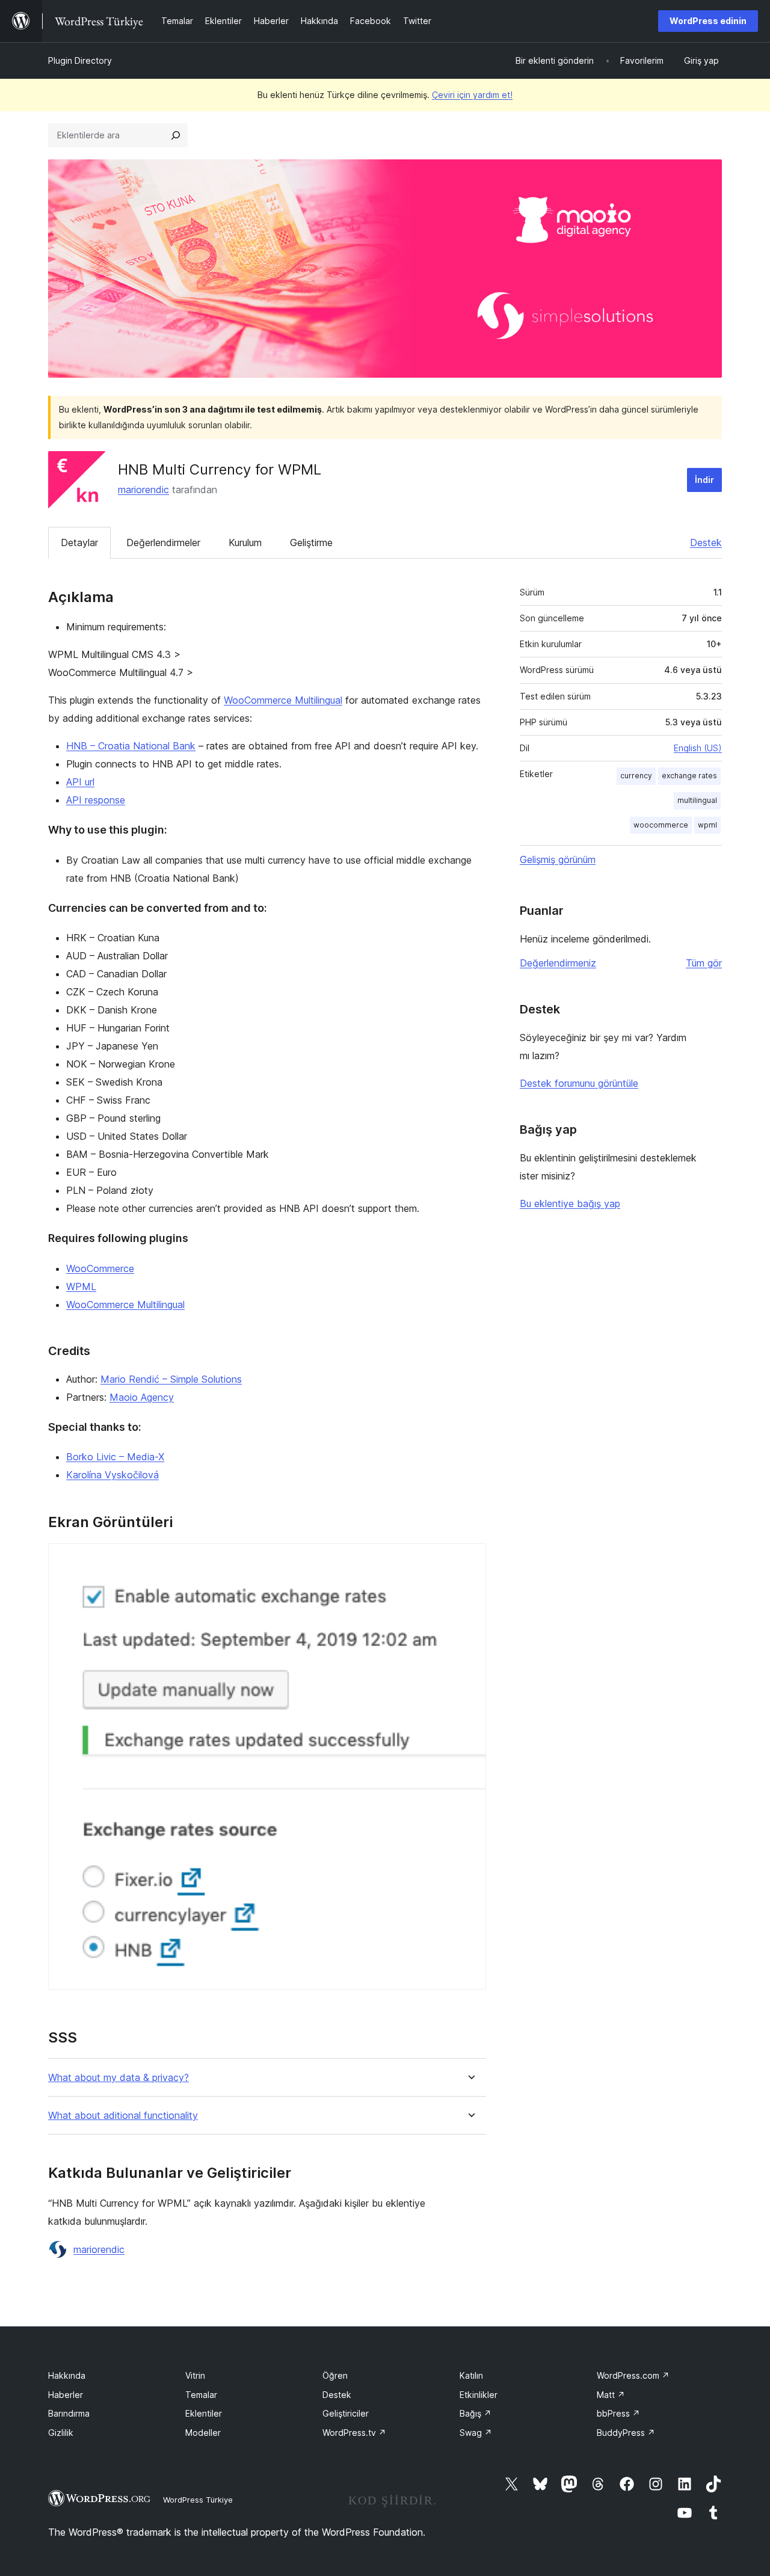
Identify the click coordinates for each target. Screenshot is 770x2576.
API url (80, 782)
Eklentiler (204, 2413)
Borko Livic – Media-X (115, 1457)
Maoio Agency (142, 1397)
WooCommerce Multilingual (283, 700)
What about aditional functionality (123, 2116)
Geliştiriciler (346, 2413)
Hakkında (67, 2375)
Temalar (201, 2395)
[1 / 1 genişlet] (470, 1560)
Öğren (335, 2375)
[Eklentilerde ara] (176, 135)
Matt (611, 2395)
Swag (476, 2433)
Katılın (471, 2375)
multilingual (697, 800)
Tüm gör (704, 963)
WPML (81, 1286)
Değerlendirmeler (163, 543)
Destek (706, 543)
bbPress (618, 2413)
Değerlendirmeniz (558, 963)
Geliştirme (311, 543)
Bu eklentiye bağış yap (570, 1203)
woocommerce (661, 825)
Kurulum (245, 543)
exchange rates (689, 776)
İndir (704, 480)
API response (96, 800)
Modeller (203, 2433)
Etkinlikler (479, 2395)
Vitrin (195, 2375)
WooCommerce (100, 1268)
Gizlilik (61, 2433)
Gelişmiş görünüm (558, 859)
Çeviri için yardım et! (472, 95)
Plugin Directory (80, 60)
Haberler (66, 2395)
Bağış (476, 2413)
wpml (707, 825)
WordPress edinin (708, 21)
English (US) (698, 748)
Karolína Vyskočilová (112, 1475)
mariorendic (143, 490)
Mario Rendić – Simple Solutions (171, 1379)
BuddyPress (626, 2433)
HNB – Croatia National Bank (131, 746)
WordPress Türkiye (198, 2500)
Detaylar (79, 543)
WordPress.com (633, 2375)
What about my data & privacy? (119, 2078)
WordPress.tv (354, 2433)
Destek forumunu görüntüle (579, 1083)
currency (636, 776)
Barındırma (69, 2413)
